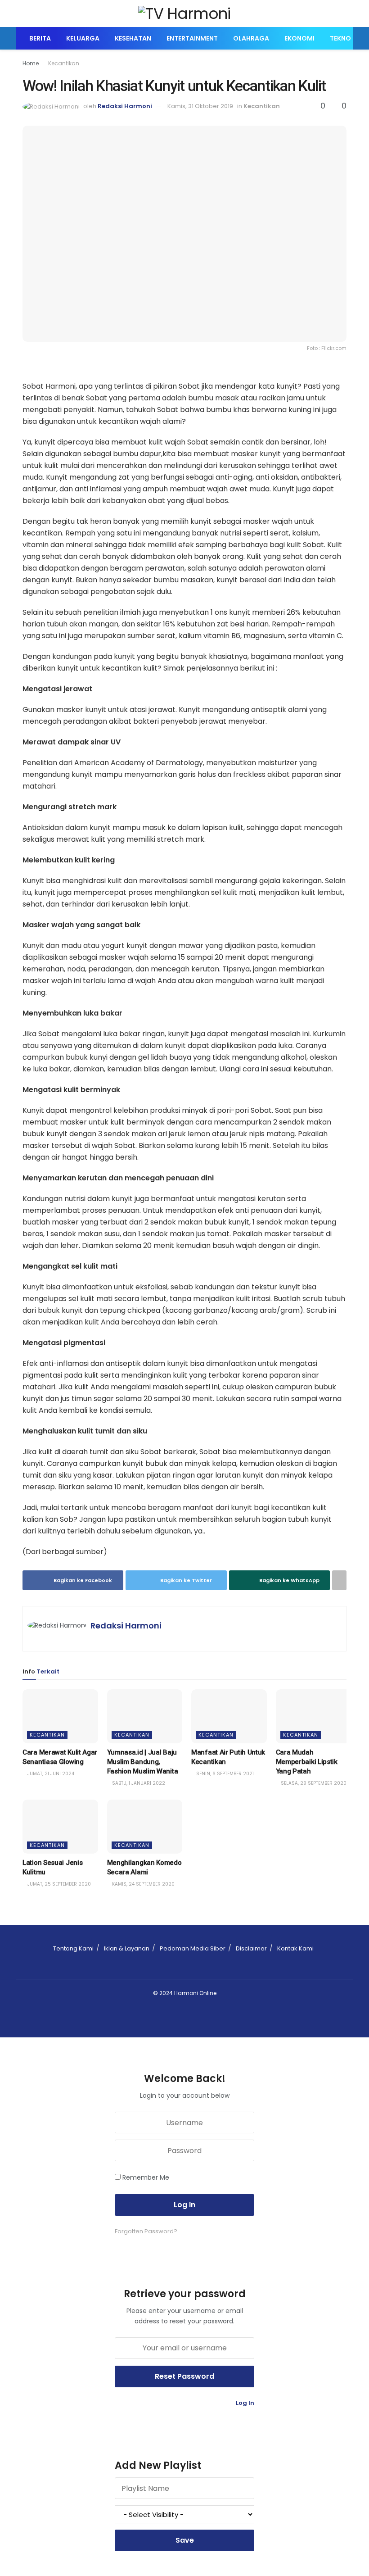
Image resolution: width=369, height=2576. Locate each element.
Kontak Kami (295, 1948)
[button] (184, 234)
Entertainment (192, 38)
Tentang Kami (73, 1948)
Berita (40, 38)
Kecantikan (64, 63)
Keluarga (83, 38)
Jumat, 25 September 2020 (58, 1884)
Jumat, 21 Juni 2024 (50, 1774)
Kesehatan (133, 38)
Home (31, 63)
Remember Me (146, 2177)
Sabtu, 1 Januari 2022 (138, 1783)
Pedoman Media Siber (193, 1948)
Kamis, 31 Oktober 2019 (200, 106)
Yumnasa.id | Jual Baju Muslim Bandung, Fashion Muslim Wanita (143, 1762)
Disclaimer (251, 1948)
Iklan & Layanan (127, 1948)
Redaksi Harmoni (125, 106)
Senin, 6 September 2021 (224, 1774)
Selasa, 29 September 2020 (313, 1783)
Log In (244, 2403)
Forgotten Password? (146, 2231)
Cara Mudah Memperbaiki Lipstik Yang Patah (307, 1762)
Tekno (340, 38)
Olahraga (251, 38)
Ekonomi (299, 38)
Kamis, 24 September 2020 (143, 1884)
